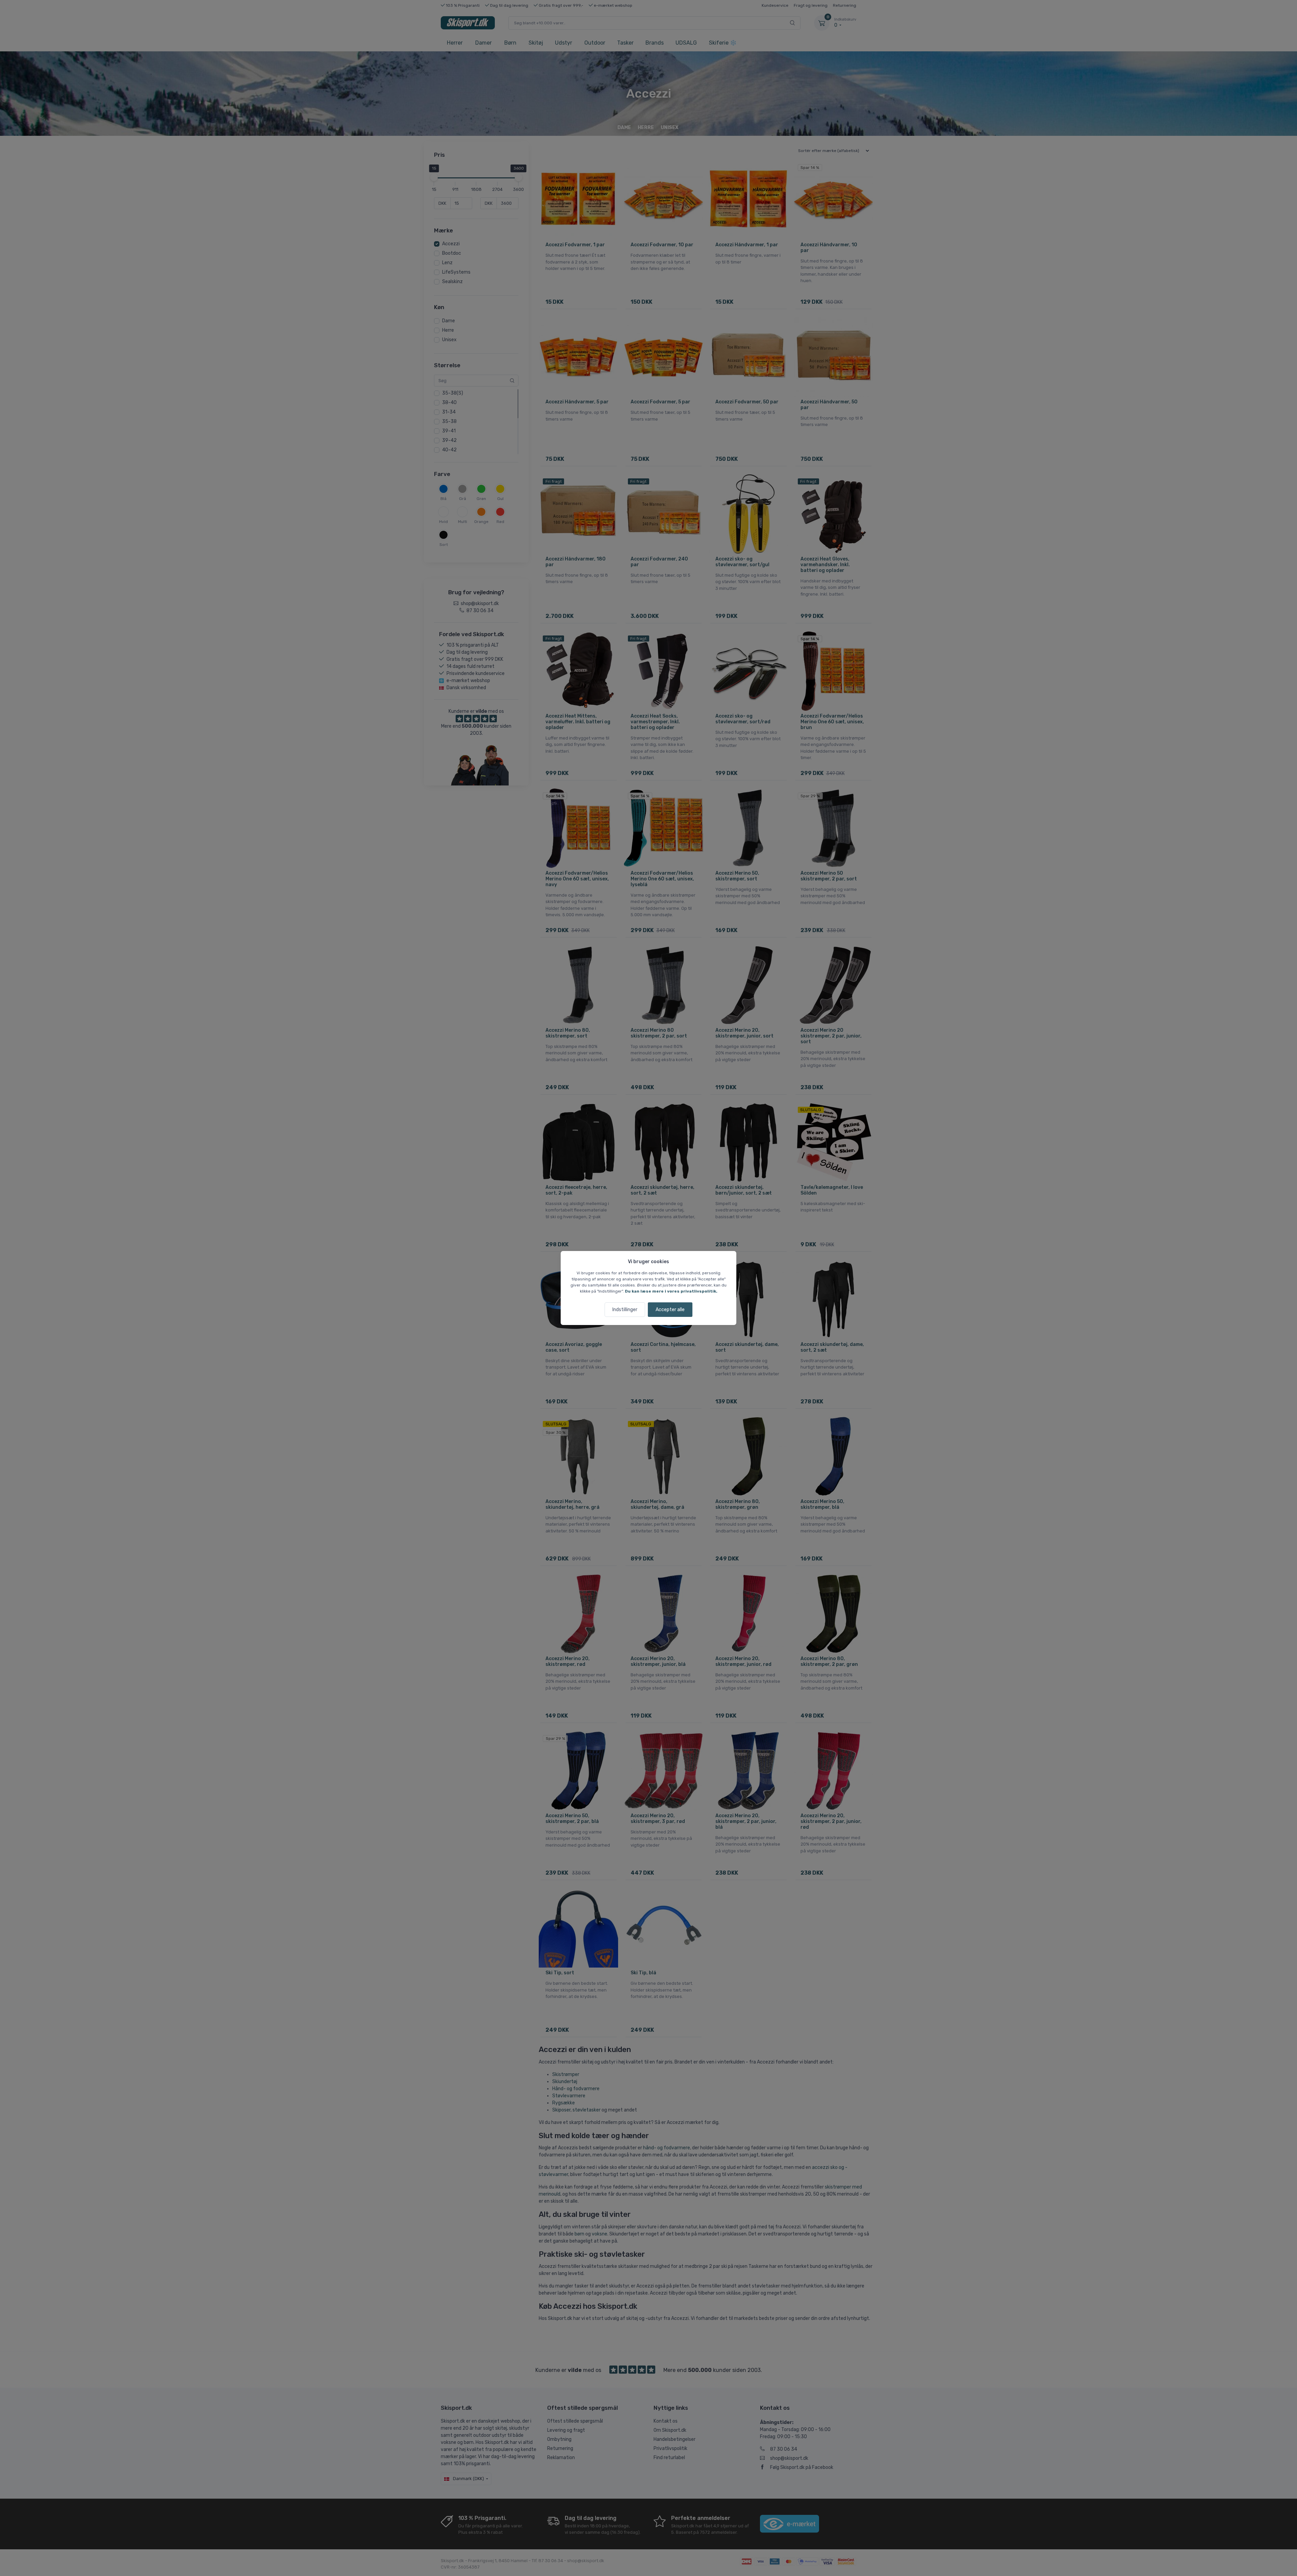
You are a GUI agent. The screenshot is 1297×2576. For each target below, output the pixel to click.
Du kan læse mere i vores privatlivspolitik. (671, 1291)
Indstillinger (625, 1310)
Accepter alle (670, 1310)
